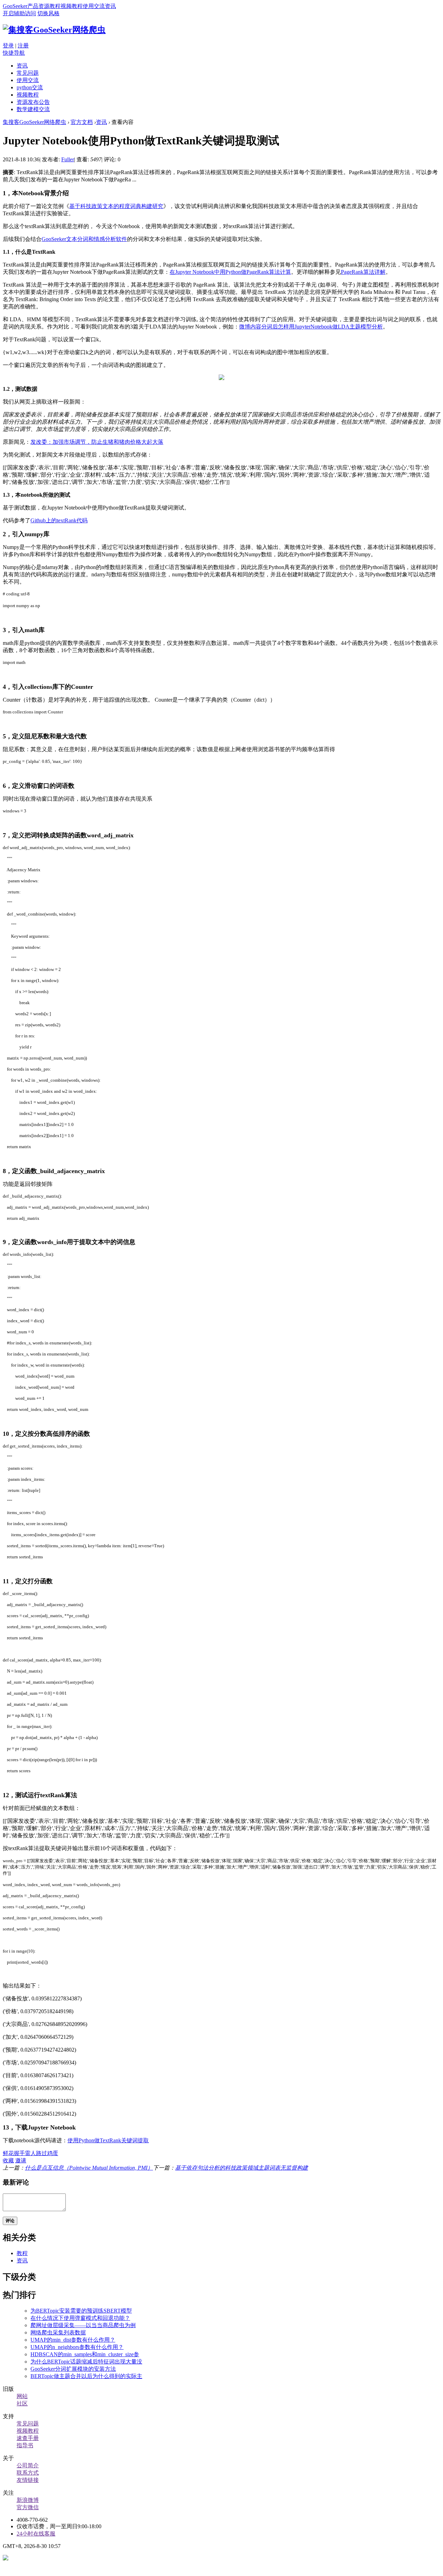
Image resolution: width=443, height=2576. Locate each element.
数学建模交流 (33, 109)
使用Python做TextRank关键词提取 (108, 2140)
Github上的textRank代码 (59, 520)
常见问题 (28, 73)
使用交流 (94, 6)
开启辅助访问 (19, 13)
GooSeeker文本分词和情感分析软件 (84, 239)
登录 (8, 46)
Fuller (68, 159)
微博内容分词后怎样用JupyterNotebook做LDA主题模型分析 (311, 327)
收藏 (8, 2160)
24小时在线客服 (36, 2534)
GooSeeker (15, 6)
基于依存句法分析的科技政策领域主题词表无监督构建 (242, 2168)
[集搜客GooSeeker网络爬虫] (54, 30)
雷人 (30, 2153)
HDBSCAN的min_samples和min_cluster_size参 (85, 2354)
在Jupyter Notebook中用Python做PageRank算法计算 (230, 272)
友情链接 (28, 2480)
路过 (42, 2153)
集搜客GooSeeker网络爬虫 (34, 122)
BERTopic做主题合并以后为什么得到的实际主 (86, 2376)
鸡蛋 (53, 2153)
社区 (22, 2403)
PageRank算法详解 (363, 272)
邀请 (21, 2160)
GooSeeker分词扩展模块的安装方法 (73, 2369)
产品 (33, 6)
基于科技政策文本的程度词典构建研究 (116, 206)
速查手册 (28, 2438)
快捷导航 (14, 53)
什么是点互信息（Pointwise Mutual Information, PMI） (89, 2168)
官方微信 (28, 2507)
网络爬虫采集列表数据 (58, 2332)
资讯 (110, 6)
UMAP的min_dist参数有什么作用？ (73, 2340)
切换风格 (48, 13)
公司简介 (28, 2465)
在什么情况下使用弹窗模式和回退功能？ (80, 2318)
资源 (44, 6)
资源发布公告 (33, 102)
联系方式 (28, 2473)
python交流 (30, 87)
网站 (22, 2396)
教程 (55, 6)
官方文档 (82, 122)
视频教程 (72, 6)
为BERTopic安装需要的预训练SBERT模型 (81, 2311)
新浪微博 (28, 2500)
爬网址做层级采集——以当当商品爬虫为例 (83, 2325)
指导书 (25, 2445)
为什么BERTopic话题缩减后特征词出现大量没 (86, 2362)
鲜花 (8, 2153)
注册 (23, 46)
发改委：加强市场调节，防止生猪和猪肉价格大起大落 (97, 442)
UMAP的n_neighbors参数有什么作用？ (77, 2347)
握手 (19, 2153)
